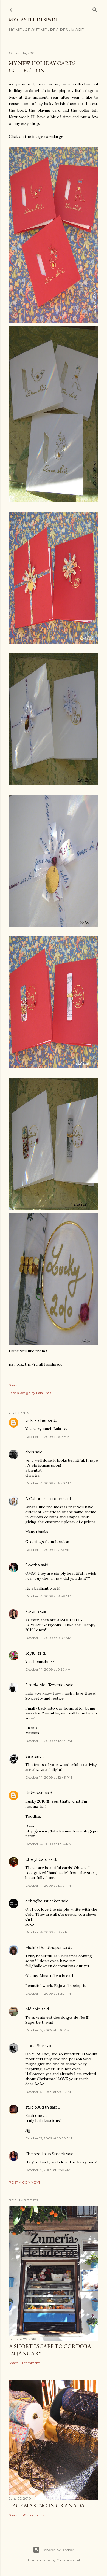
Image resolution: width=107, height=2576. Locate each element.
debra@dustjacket (43, 1901)
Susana (32, 1612)
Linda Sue (35, 2046)
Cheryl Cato (36, 1859)
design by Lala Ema (36, 1393)
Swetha (33, 1565)
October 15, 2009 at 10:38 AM (49, 2138)
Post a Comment (25, 2182)
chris (30, 1452)
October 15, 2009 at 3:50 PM (48, 2170)
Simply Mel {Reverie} (45, 1685)
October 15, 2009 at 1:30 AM (47, 2030)
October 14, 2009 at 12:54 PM (48, 1844)
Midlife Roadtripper (43, 1948)
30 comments (33, 2515)
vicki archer (36, 1420)
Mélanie (33, 2009)
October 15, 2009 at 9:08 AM (48, 2092)
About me (36, 30)
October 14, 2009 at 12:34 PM (49, 1741)
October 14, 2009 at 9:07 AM (48, 1638)
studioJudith (37, 2107)
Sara (29, 1756)
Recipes (59, 30)
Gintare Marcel (68, 2560)
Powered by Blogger (58, 2550)
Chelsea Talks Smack (45, 2154)
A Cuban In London (44, 1499)
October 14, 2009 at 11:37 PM (48, 1994)
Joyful (31, 1653)
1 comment (31, 2363)
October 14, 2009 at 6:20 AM (48, 1483)
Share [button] (13, 1385)
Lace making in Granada (47, 2505)
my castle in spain (33, 20)
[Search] (95, 9)
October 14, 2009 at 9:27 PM (48, 1932)
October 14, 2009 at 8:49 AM (48, 1596)
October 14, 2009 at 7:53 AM (48, 1550)
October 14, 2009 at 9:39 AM (48, 1669)
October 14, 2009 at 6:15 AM (47, 1437)
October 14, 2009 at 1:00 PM (48, 1885)
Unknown (34, 1793)
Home (15, 30)
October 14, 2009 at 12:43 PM (49, 1777)
